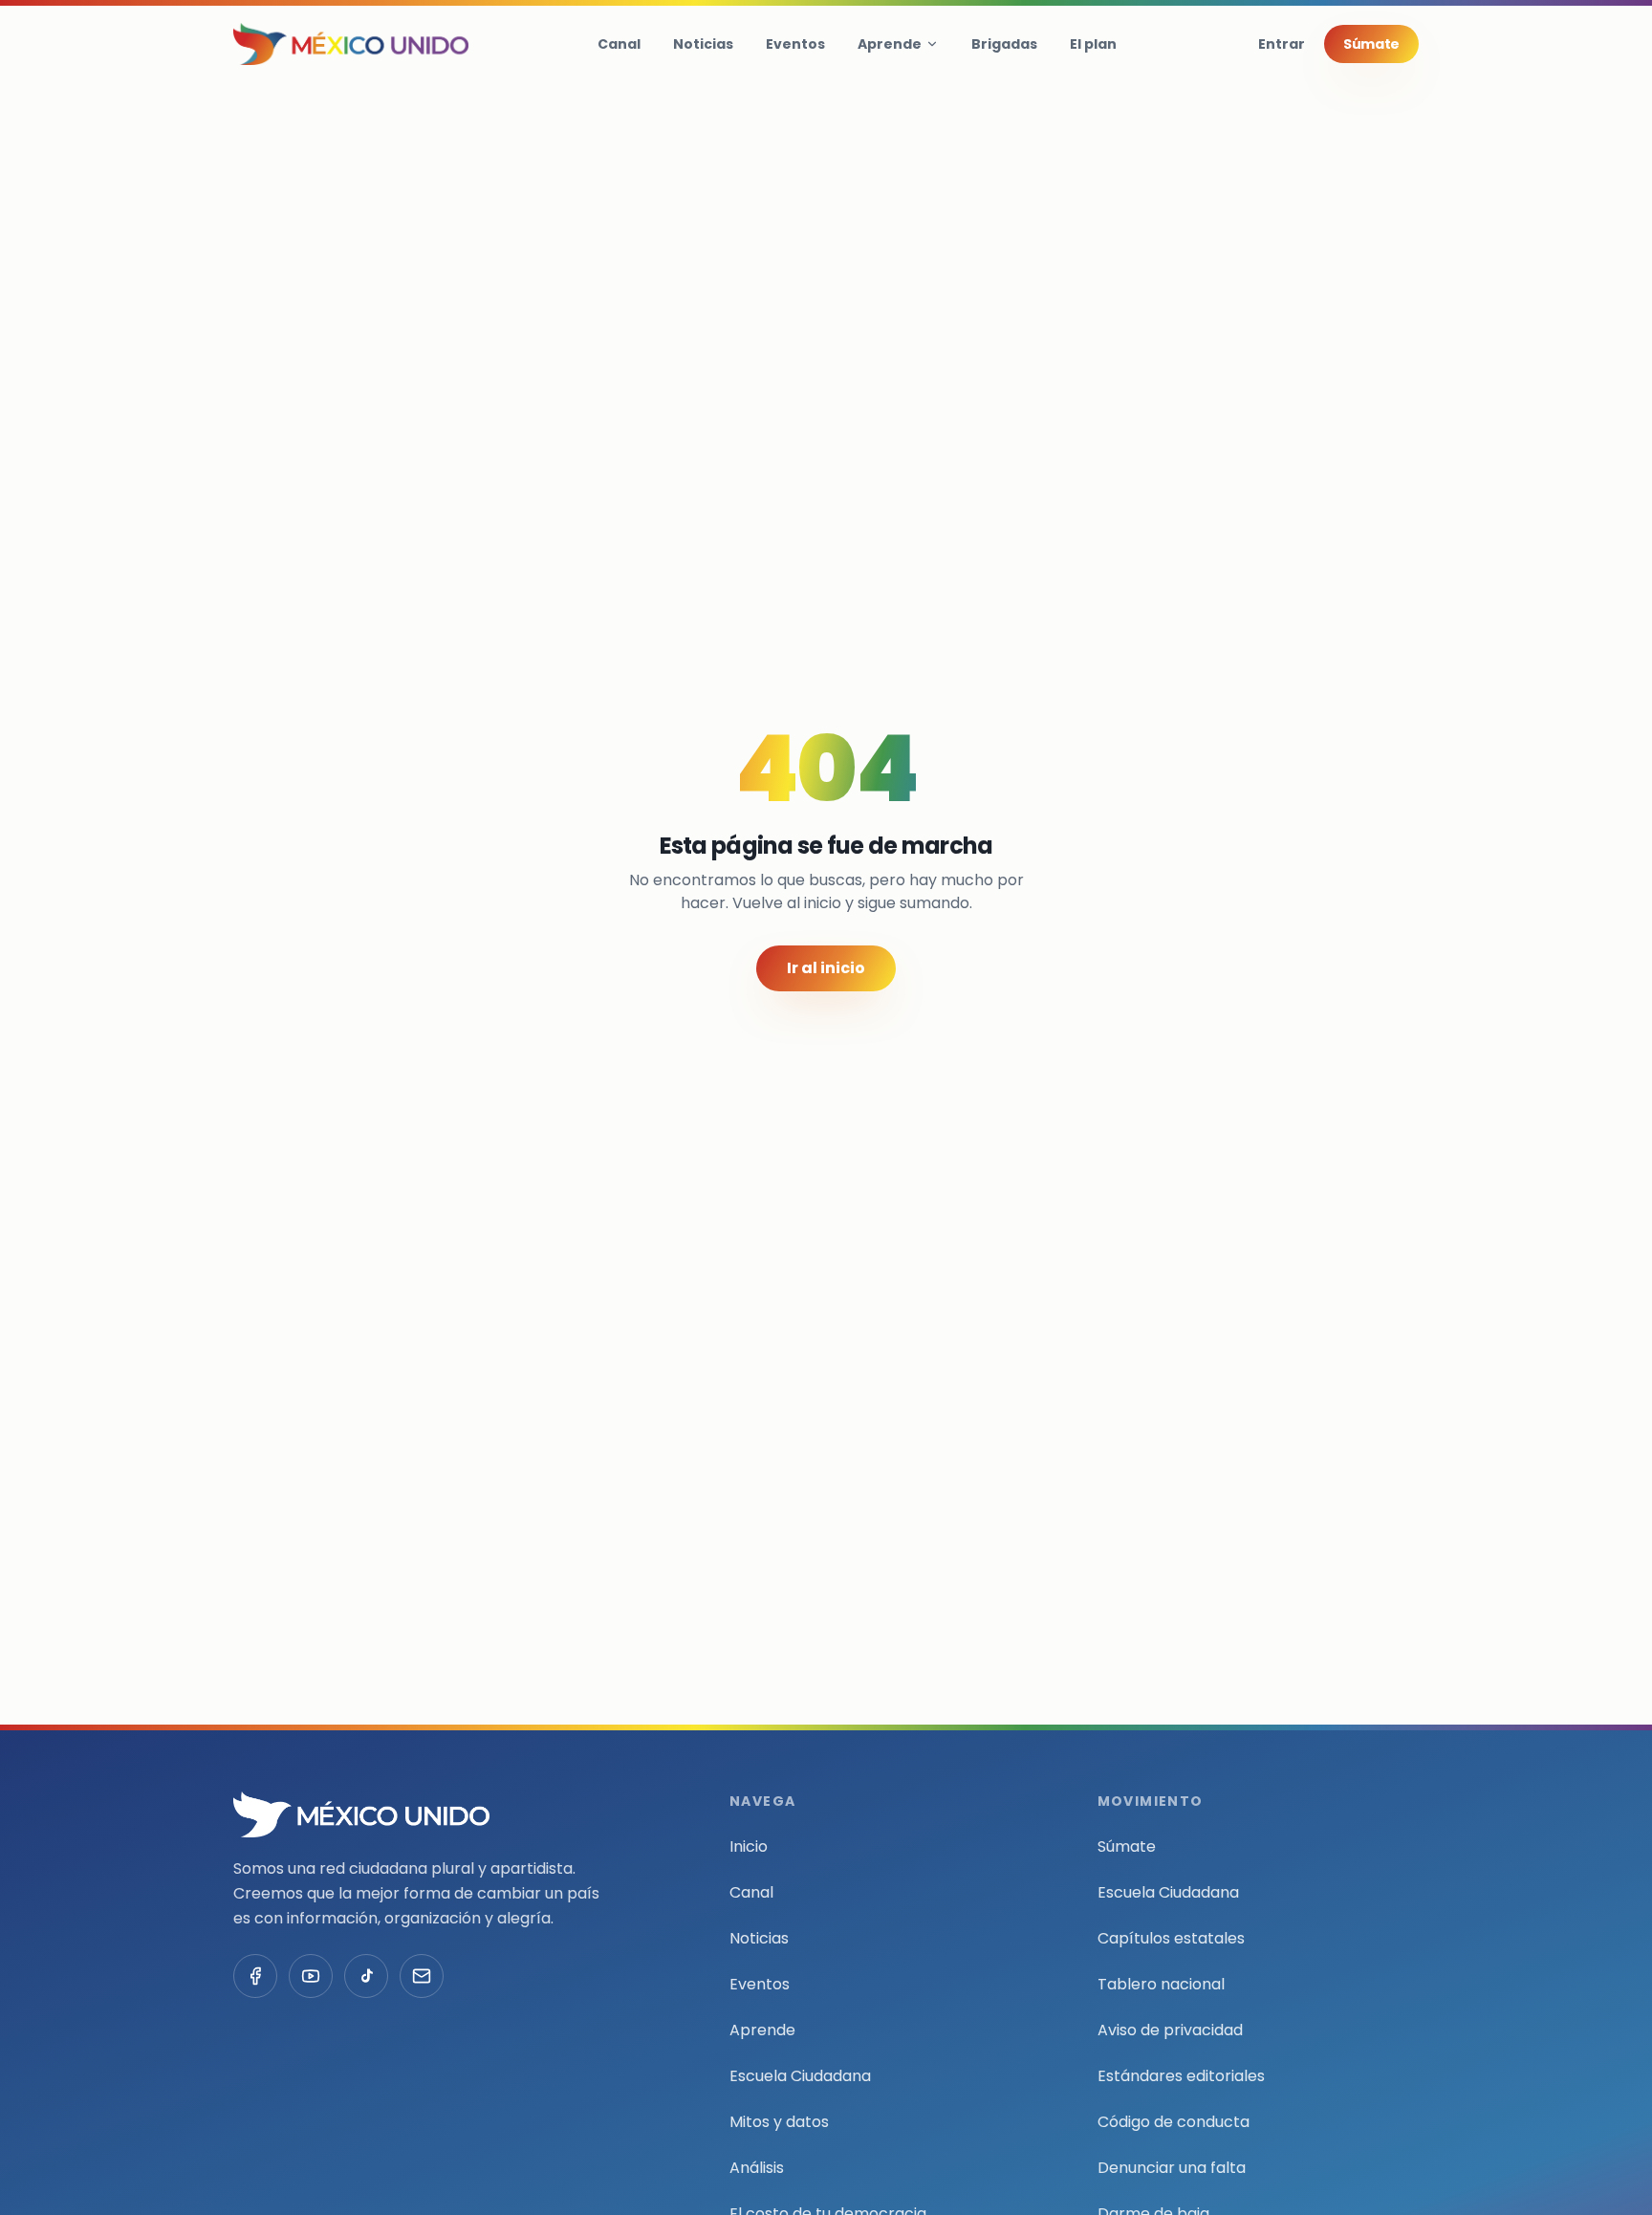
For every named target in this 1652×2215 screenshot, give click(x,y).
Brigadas (1004, 44)
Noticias (703, 44)
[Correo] (422, 1976)
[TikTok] (366, 1976)
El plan (1093, 44)
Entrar (1282, 44)
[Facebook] (255, 1976)
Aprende (890, 44)
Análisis (757, 2168)
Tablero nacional (1161, 1984)
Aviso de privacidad (1170, 2030)
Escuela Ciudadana (800, 2076)
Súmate (1371, 44)
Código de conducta (1174, 2122)
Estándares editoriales (1181, 2076)
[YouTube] (311, 1976)
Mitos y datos (779, 2122)
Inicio (749, 1846)
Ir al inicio (826, 968)
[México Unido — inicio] (351, 44)
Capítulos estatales (1171, 1938)
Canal (619, 44)
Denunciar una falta (1172, 2168)
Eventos (795, 44)
